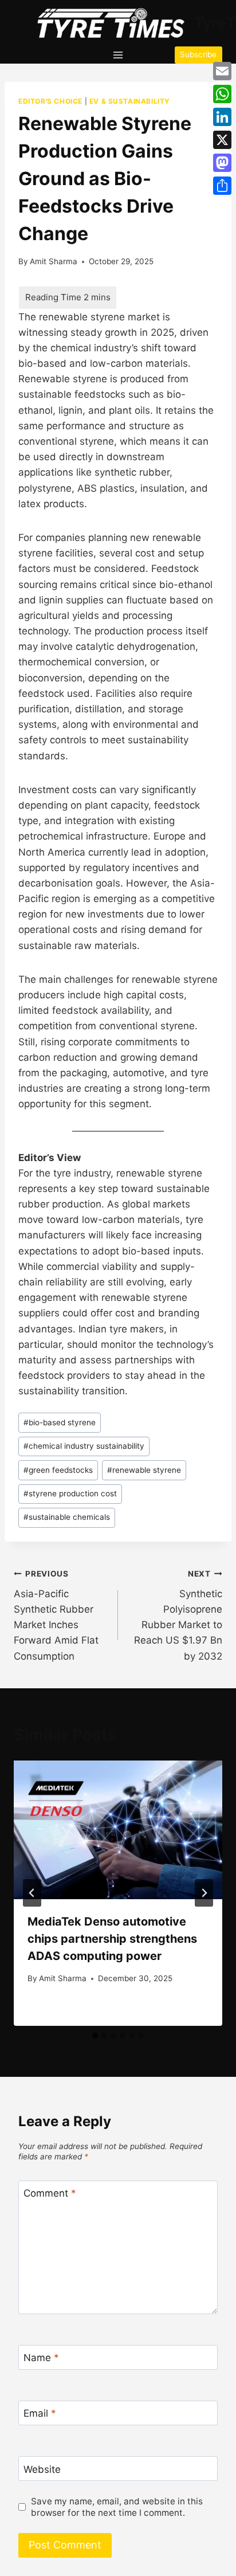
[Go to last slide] (32, 1893)
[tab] (95, 2036)
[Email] (222, 71)
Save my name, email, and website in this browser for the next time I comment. (117, 2507)
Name (41, 2358)
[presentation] (118, 1830)
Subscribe (198, 54)
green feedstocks (58, 1470)
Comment (50, 2193)
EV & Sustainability (130, 101)
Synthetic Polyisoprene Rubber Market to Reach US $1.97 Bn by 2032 (178, 1615)
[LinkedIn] (222, 117)
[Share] (222, 186)
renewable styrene (144, 1470)
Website (42, 2469)
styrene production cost (70, 1493)
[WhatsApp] (222, 94)
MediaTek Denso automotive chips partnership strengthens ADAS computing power (112, 1939)
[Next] (204, 1893)
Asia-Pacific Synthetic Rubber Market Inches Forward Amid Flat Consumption (56, 1615)
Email (40, 2413)
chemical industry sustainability (84, 1446)
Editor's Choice (50, 101)
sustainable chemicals (67, 1517)
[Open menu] (118, 55)
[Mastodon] (222, 163)
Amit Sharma (54, 261)
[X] (222, 140)
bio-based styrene (60, 1422)
